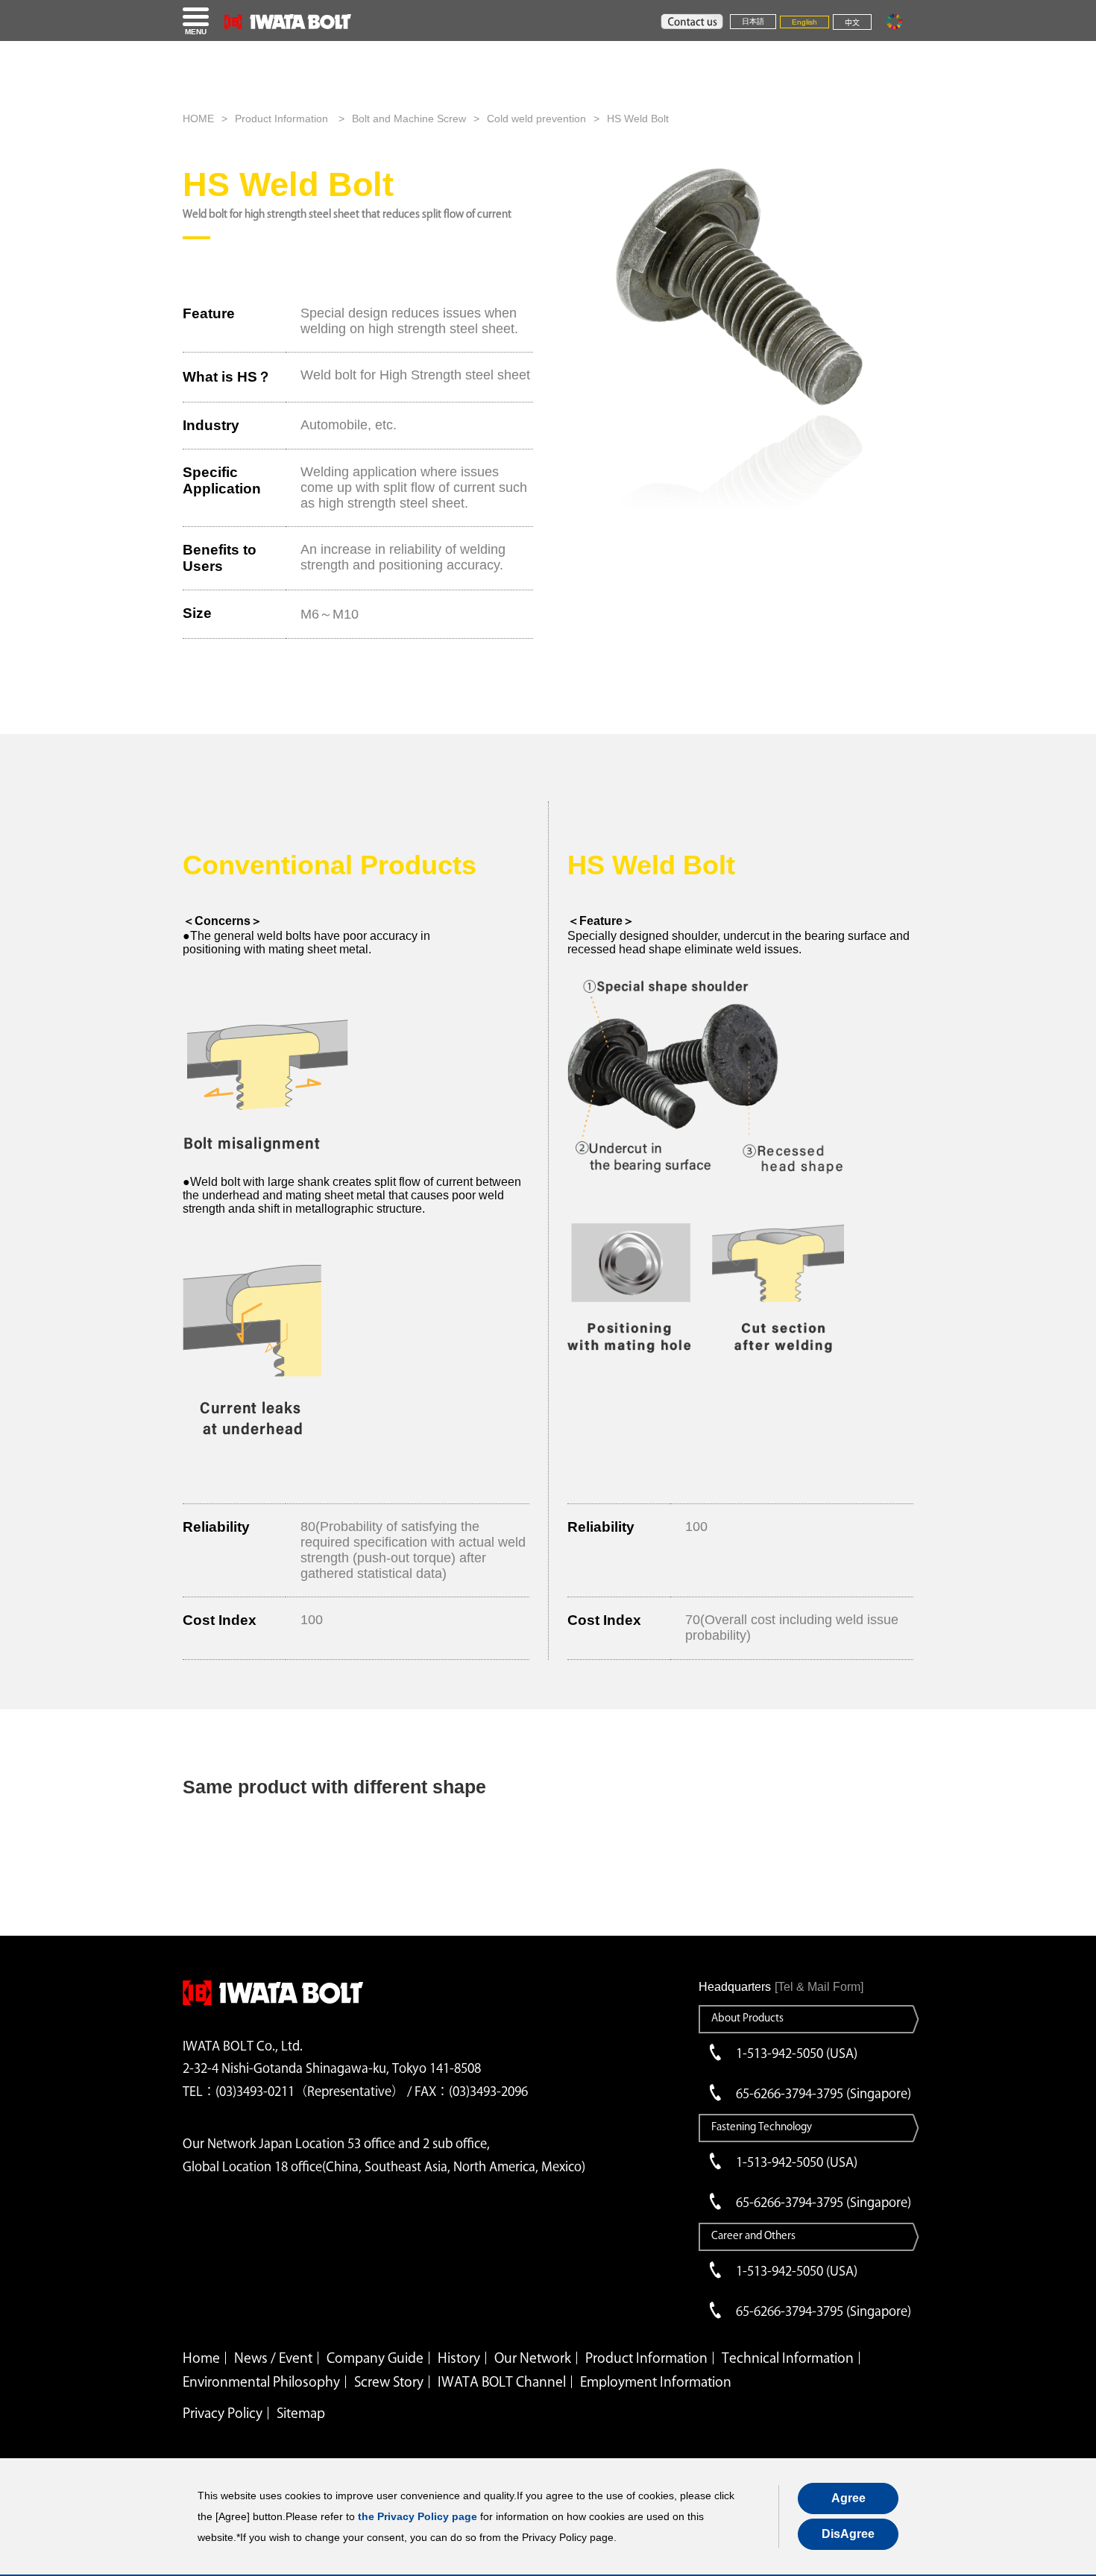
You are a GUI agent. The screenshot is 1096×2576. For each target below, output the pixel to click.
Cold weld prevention (536, 119)
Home (201, 2358)
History (459, 2358)
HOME (198, 119)
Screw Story (389, 2381)
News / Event (273, 2358)
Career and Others (753, 2235)
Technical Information (788, 2358)
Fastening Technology (762, 2127)
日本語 (753, 21)
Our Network (533, 2358)
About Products (747, 2018)
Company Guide (375, 2358)
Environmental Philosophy (261, 2381)
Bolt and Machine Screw (409, 119)
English (804, 22)
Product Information (283, 119)
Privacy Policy (223, 2413)
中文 (852, 23)
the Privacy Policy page (418, 2516)
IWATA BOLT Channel (502, 2381)
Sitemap (301, 2413)
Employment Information (656, 2381)
